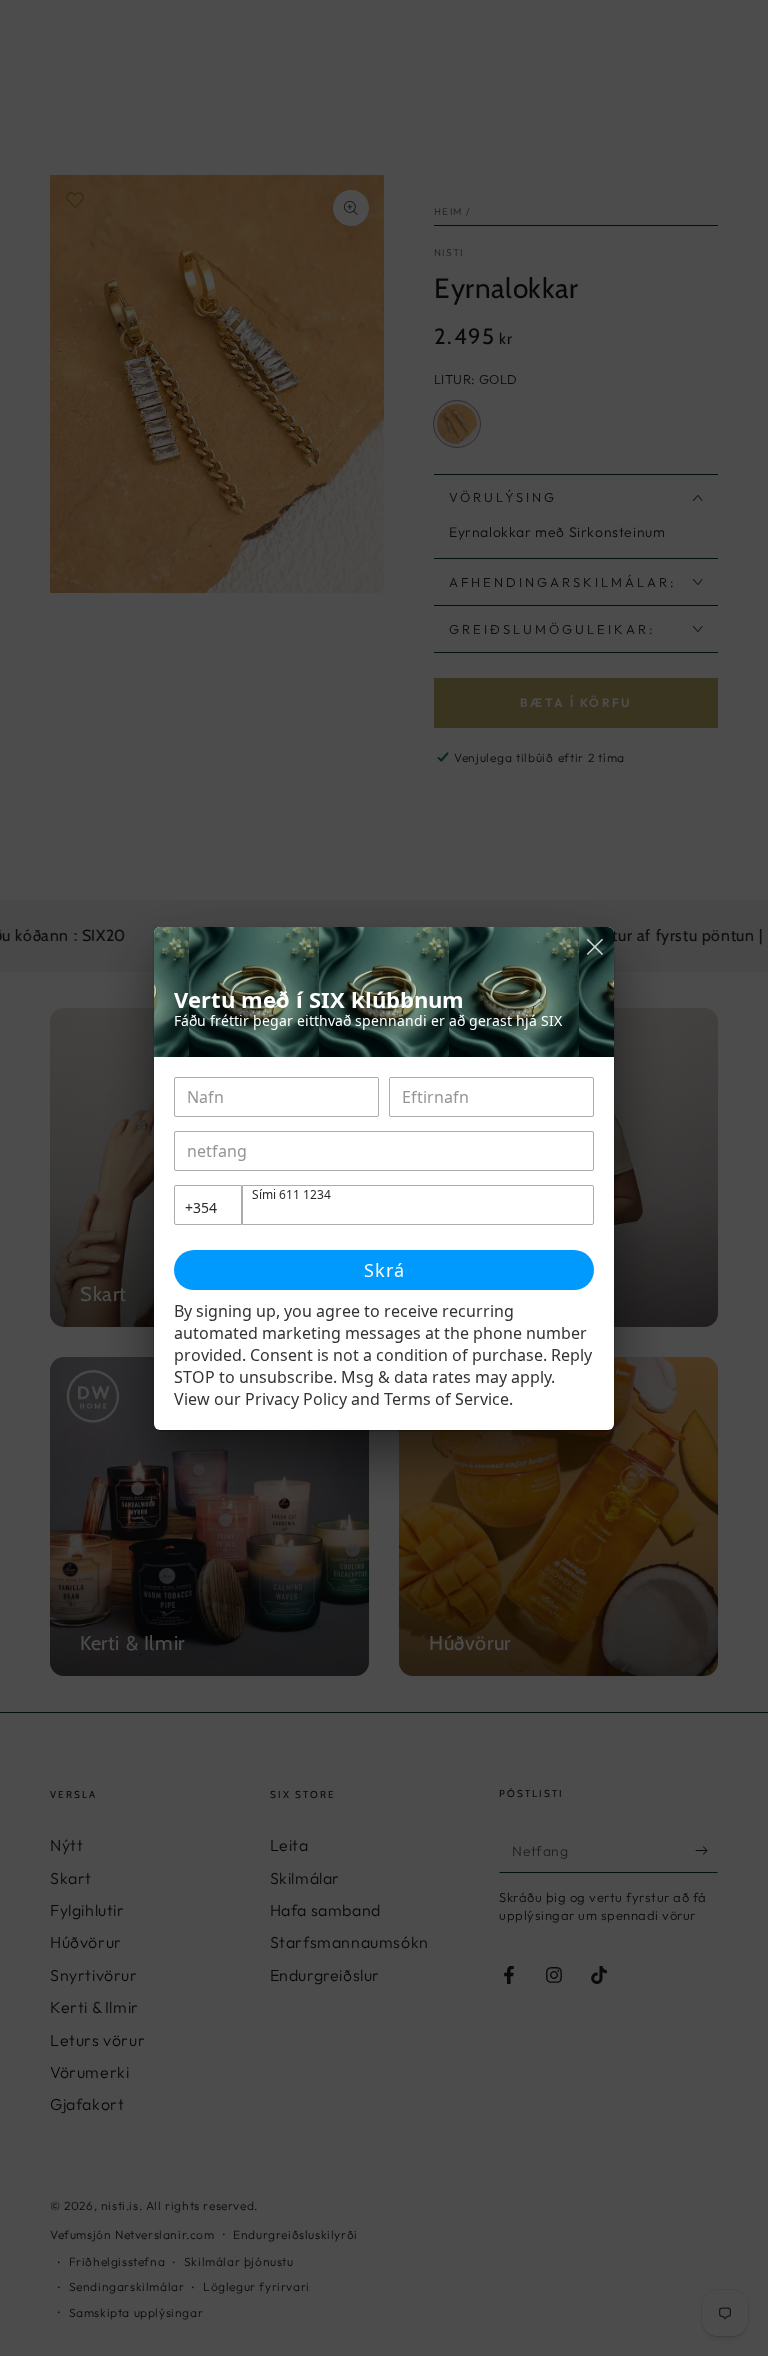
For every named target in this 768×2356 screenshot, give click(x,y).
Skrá (384, 1270)
